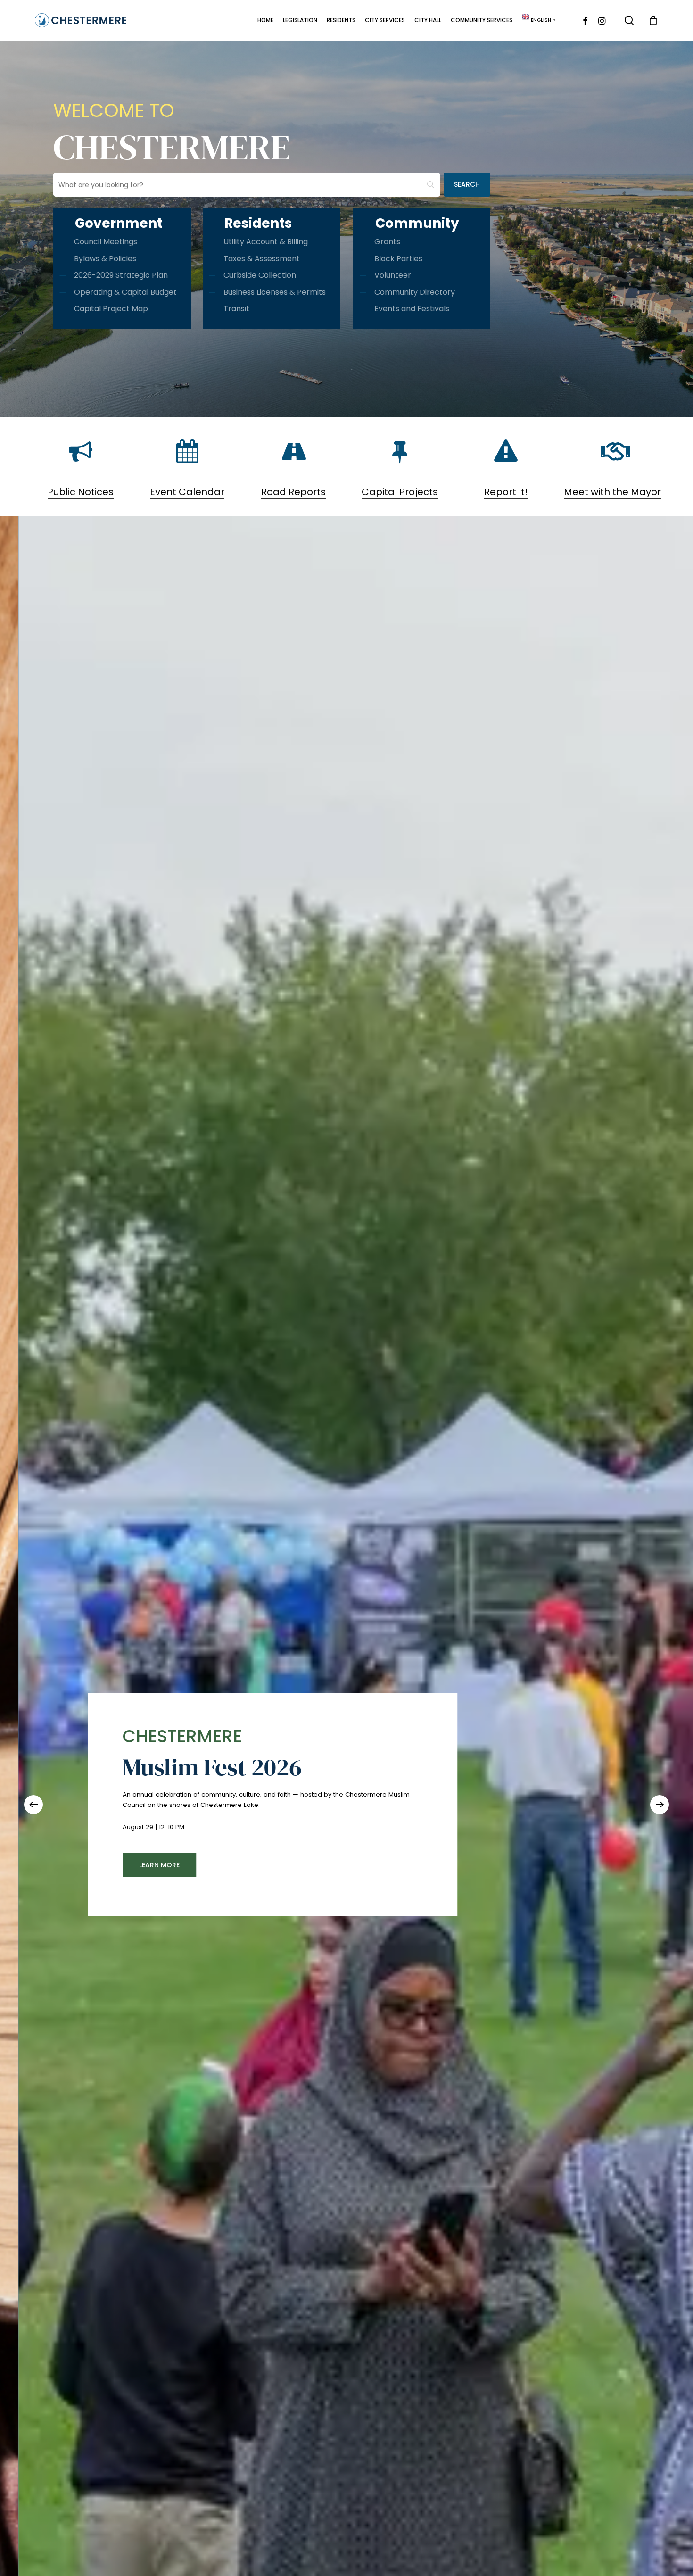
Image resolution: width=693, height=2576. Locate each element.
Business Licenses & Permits (275, 292)
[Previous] (33, 1805)
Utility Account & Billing (266, 242)
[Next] (660, 1805)
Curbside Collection (260, 275)
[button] (429, 1865)
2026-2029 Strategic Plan (121, 275)
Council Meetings (106, 242)
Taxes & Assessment (262, 259)
